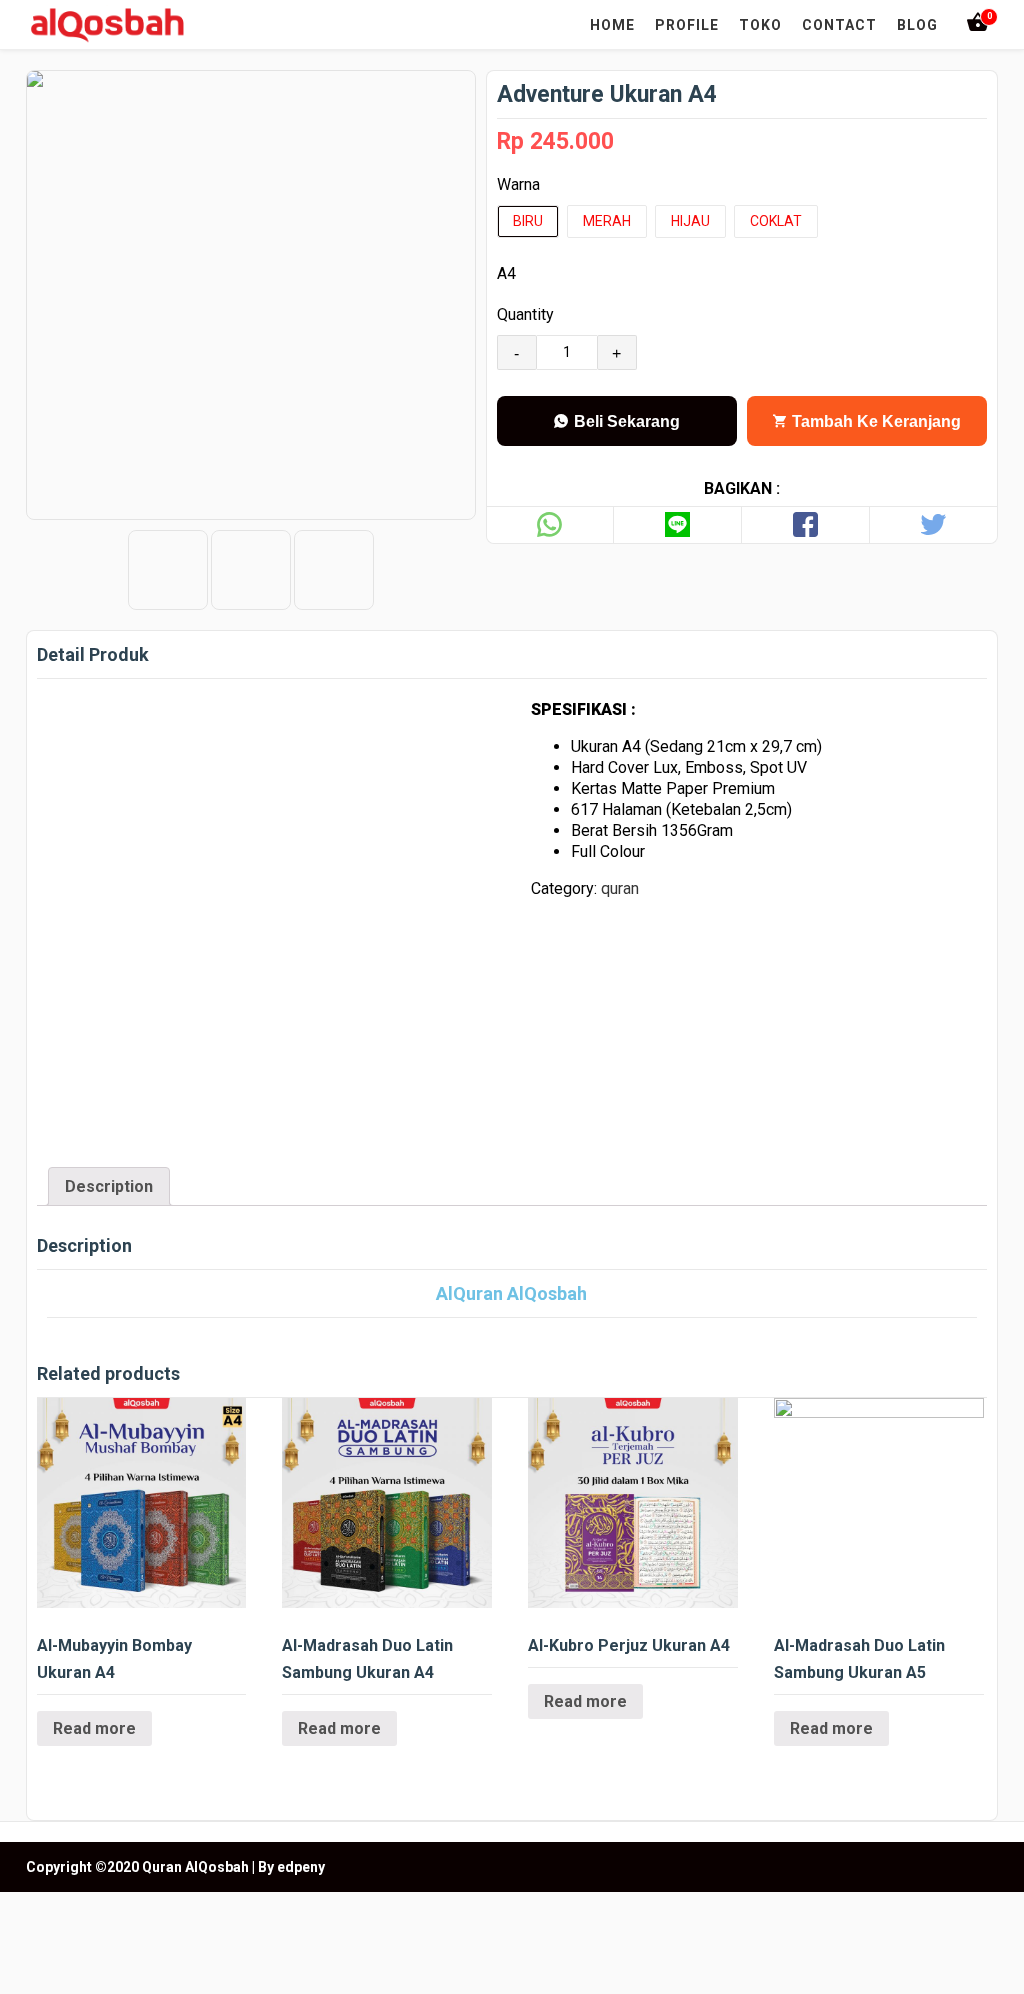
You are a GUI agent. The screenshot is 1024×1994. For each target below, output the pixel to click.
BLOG (917, 25)
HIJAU (690, 221)
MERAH (607, 221)
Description (109, 1186)
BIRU (528, 221)
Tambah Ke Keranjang (874, 421)
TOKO (760, 25)
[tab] (109, 1186)
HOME (612, 25)
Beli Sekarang (625, 421)
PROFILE (687, 25)
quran (620, 888)
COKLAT (776, 221)
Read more (94, 1728)
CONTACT (839, 25)
